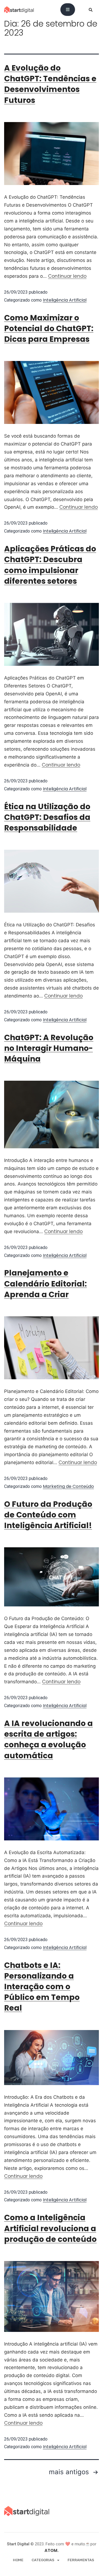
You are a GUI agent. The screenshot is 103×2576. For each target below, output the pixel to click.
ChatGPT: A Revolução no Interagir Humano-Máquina (49, 1048)
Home (18, 2560)
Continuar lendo (67, 276)
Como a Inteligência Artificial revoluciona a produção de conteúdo (50, 2228)
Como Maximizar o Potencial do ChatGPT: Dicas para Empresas (49, 329)
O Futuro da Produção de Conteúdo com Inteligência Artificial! (48, 1515)
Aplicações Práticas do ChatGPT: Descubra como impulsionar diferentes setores (50, 565)
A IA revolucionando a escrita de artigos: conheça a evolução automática (48, 1740)
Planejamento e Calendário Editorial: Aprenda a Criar (45, 1284)
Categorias (43, 2560)
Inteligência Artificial (65, 300)
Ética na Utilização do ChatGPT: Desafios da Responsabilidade (47, 817)
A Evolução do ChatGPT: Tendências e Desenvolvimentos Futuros (50, 84)
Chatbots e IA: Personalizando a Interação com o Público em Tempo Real (42, 1987)
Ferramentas (81, 2560)
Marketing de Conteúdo (68, 1486)
